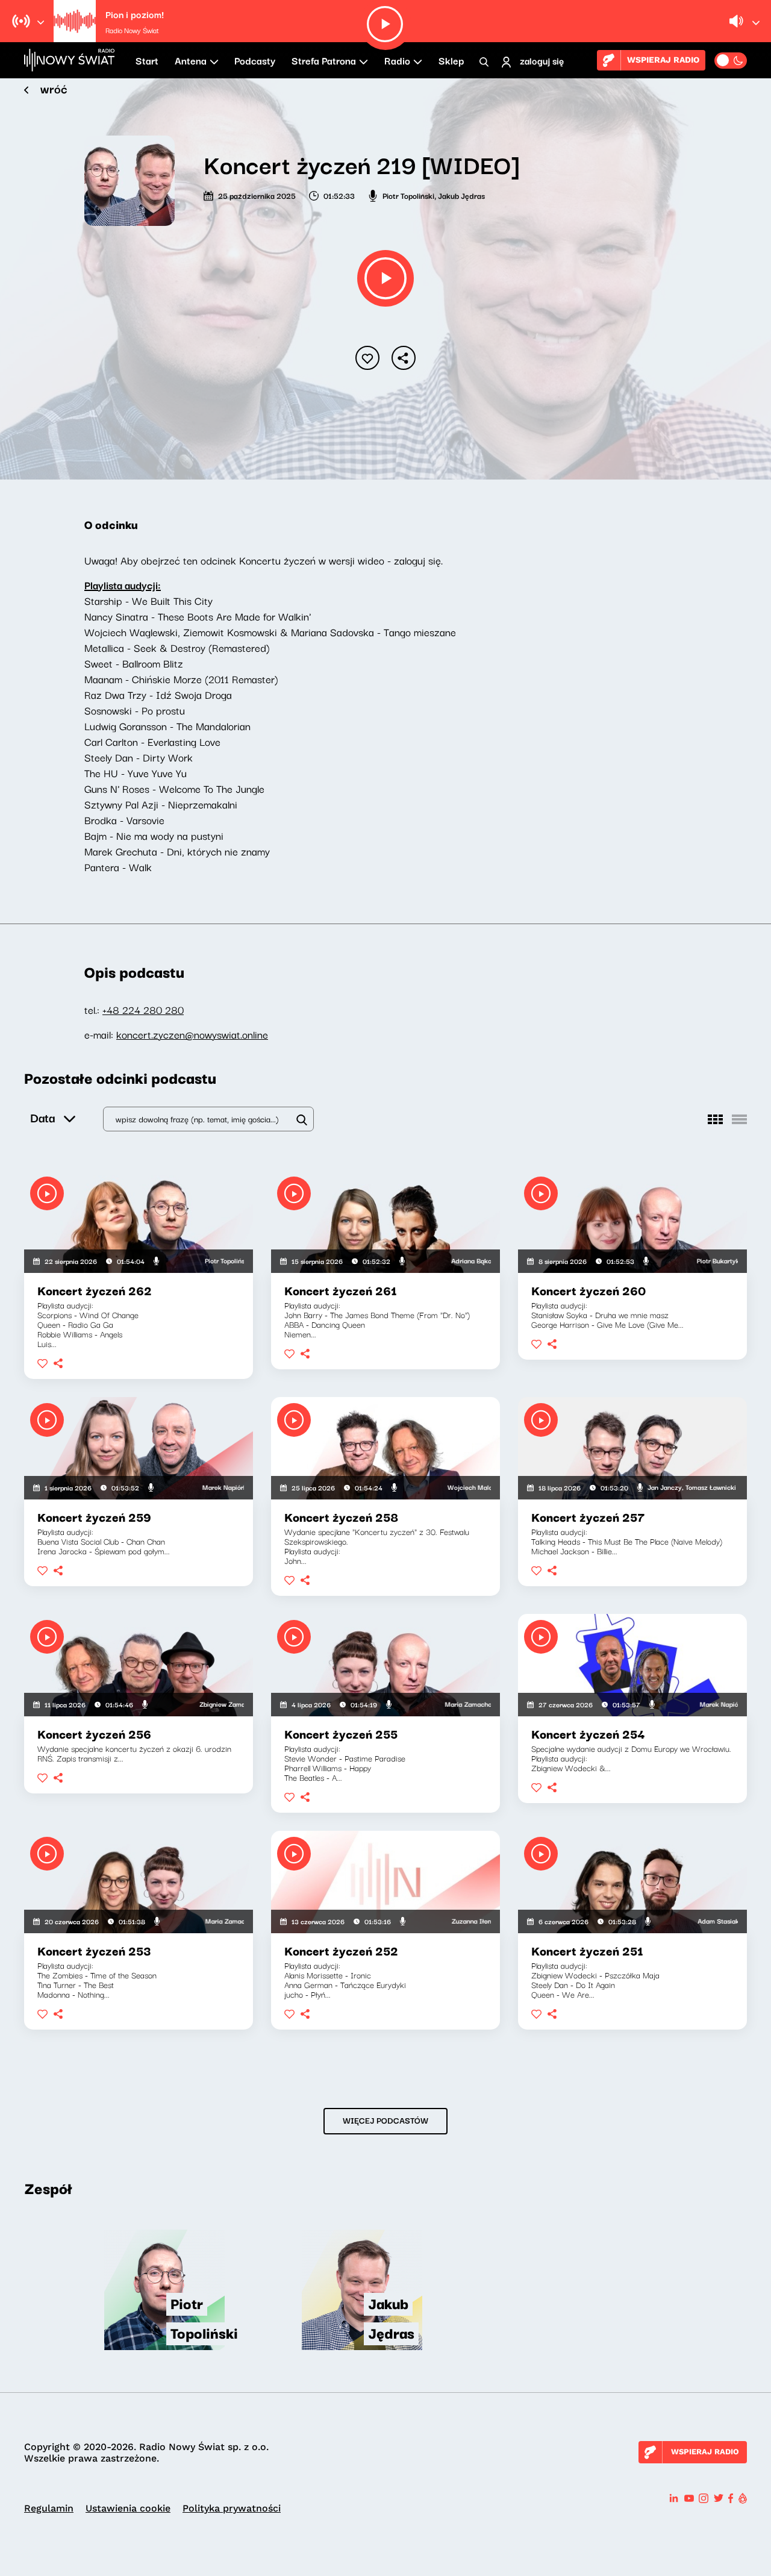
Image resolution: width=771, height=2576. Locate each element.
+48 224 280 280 (143, 1009)
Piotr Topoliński (408, 195)
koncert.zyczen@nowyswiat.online (192, 1034)
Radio (397, 60)
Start (147, 60)
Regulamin (49, 2508)
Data (42, 1117)
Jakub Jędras (461, 195)
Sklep (451, 60)
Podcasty (255, 60)
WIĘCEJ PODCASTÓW (385, 2120)
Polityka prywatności (232, 2508)
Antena (191, 60)
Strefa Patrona (324, 60)
